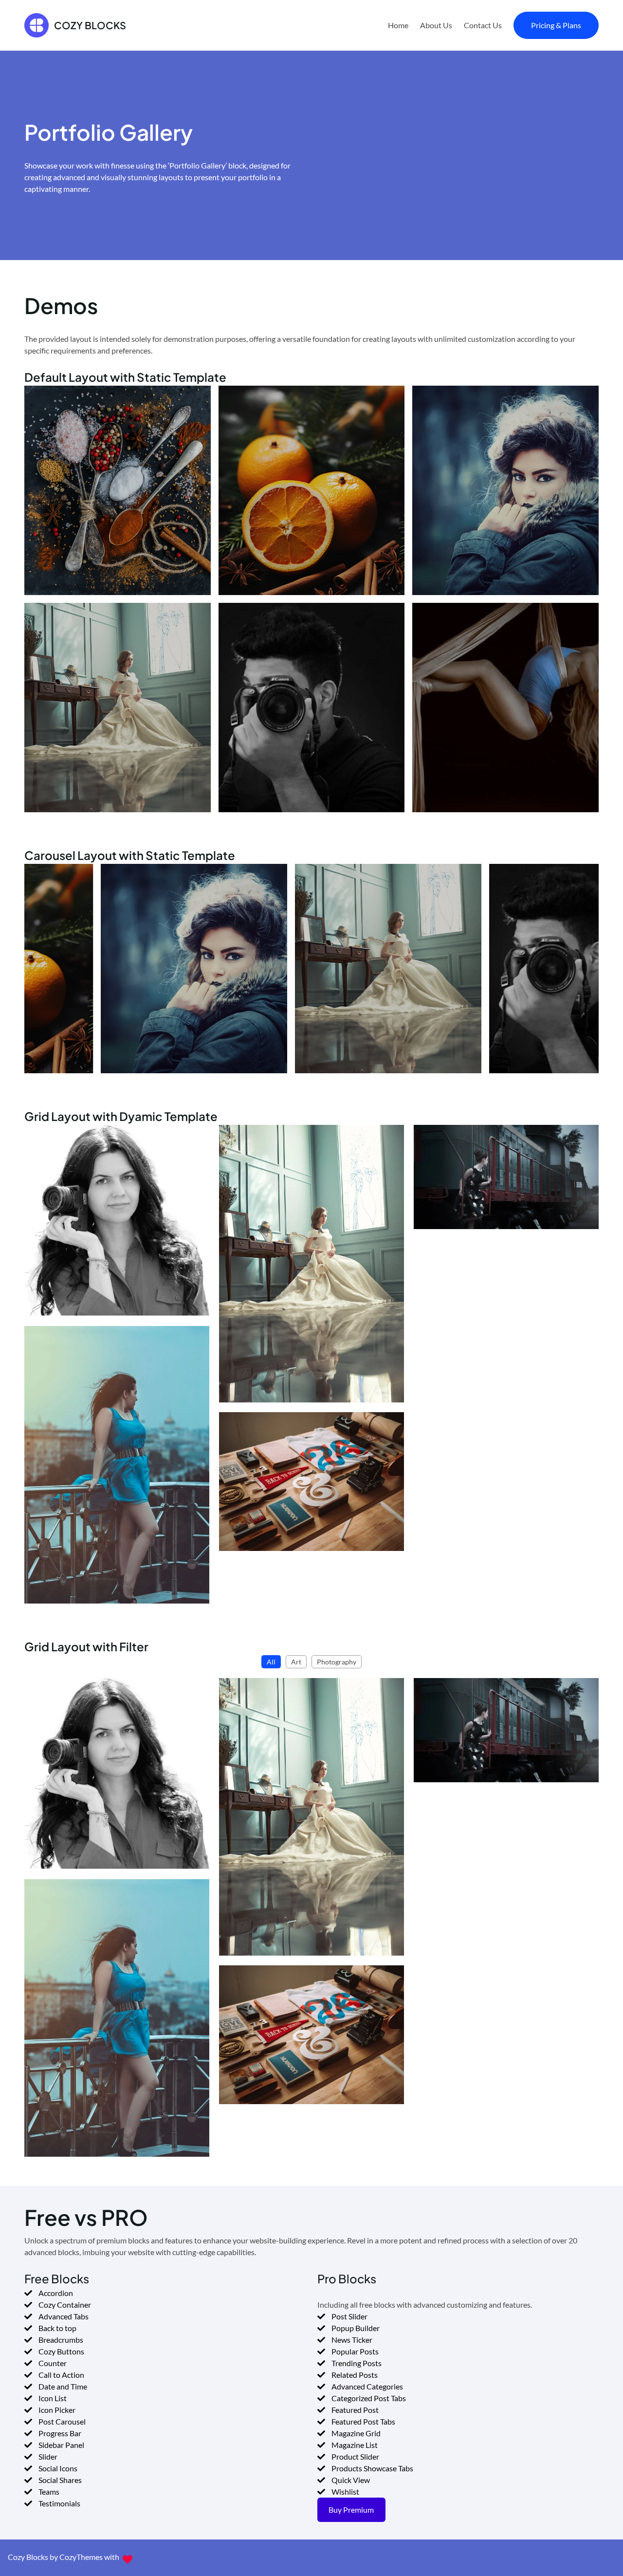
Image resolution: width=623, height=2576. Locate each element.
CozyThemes (81, 2557)
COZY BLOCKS (90, 25)
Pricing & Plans (556, 25)
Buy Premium (351, 2510)
